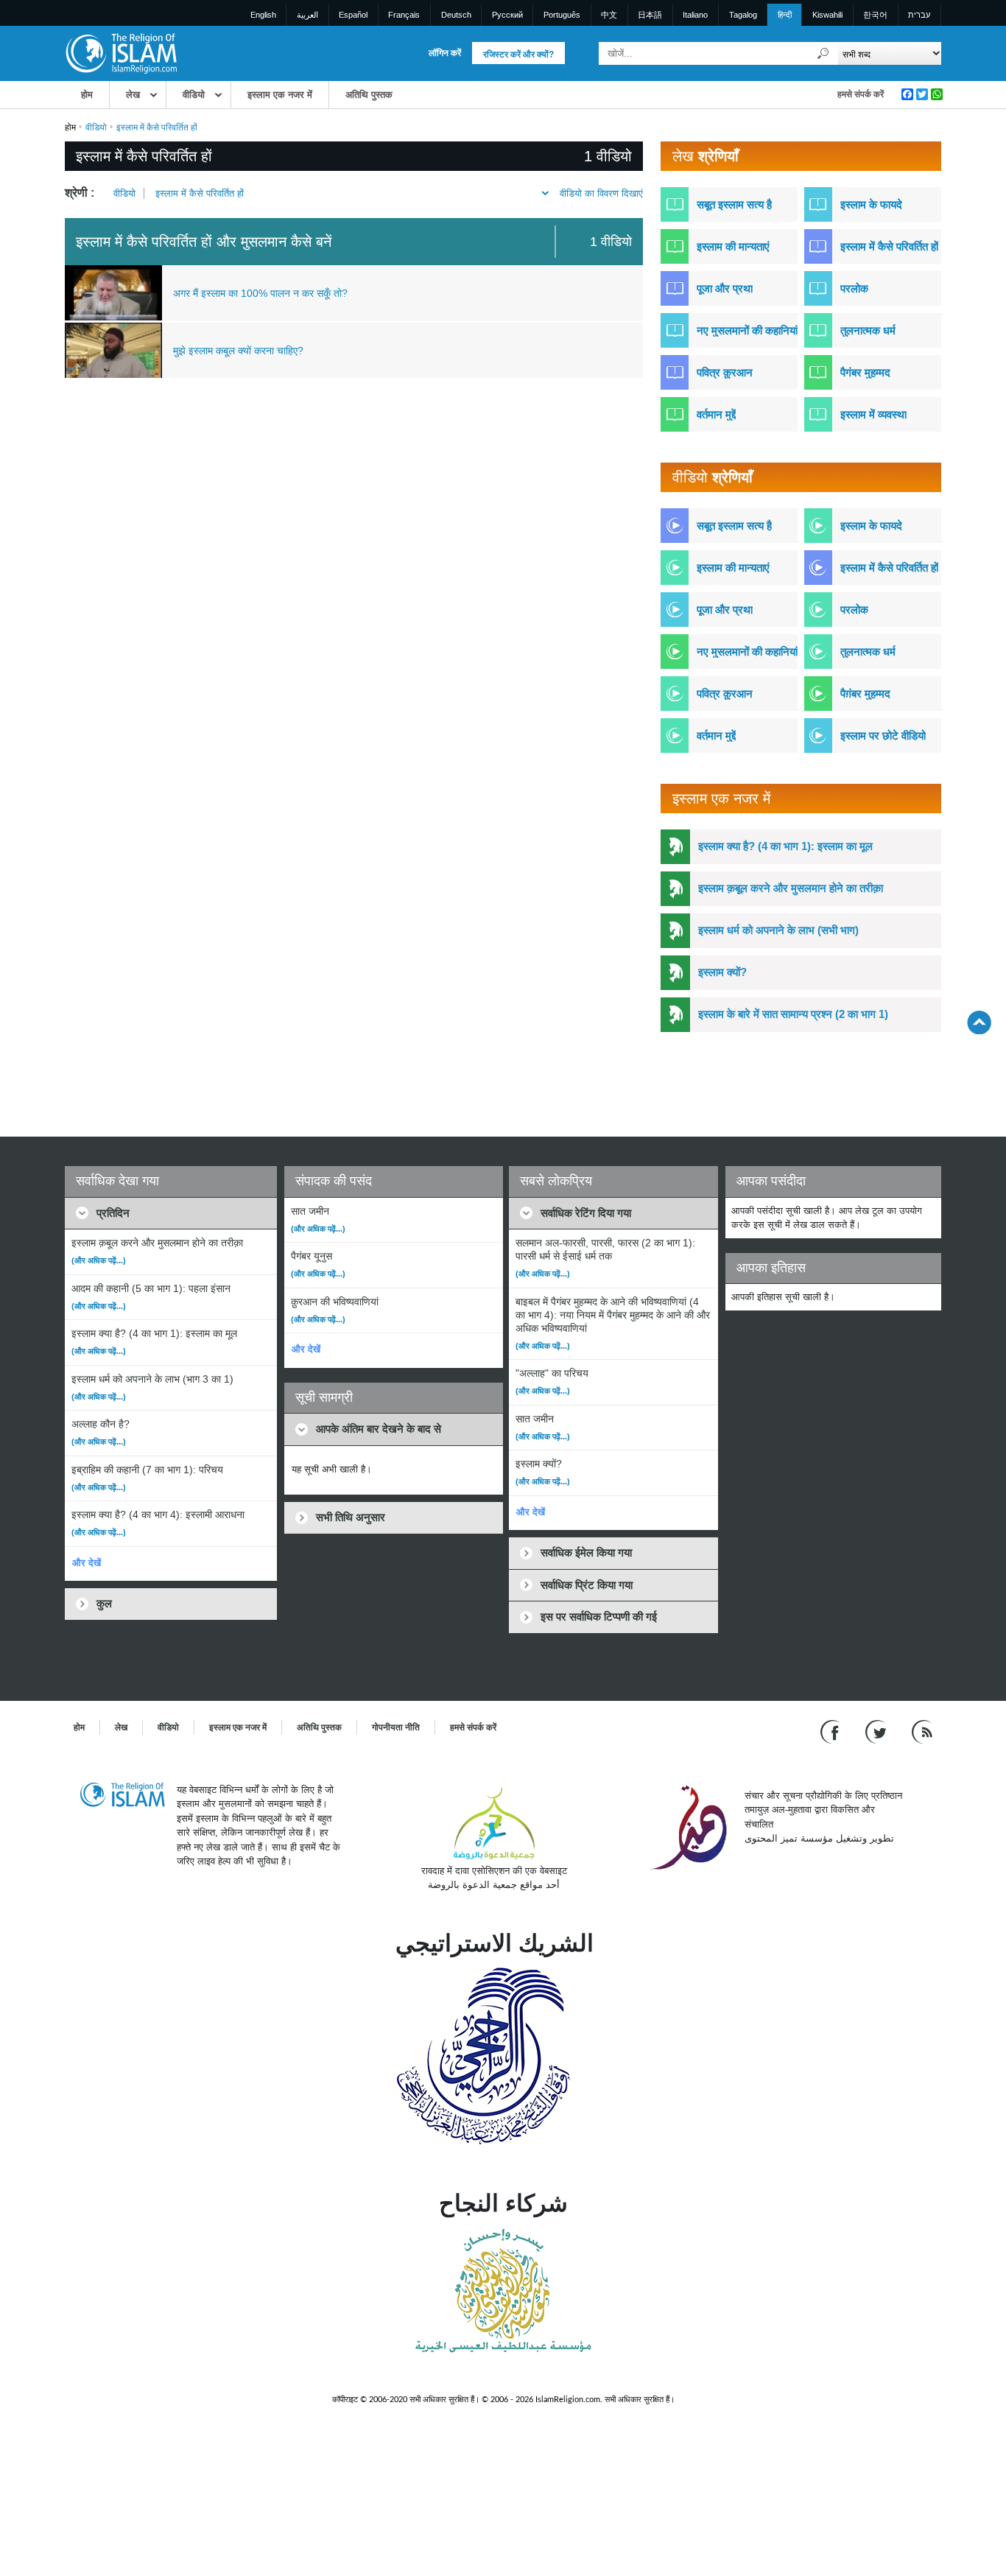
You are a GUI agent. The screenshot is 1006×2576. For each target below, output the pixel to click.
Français (404, 15)
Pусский (507, 15)
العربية (307, 15)
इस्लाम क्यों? (722, 972)
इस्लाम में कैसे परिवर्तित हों (200, 193)
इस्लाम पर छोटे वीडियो (883, 736)
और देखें (87, 1563)
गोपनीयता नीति (396, 1727)
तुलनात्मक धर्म (868, 330)
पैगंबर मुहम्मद (865, 372)
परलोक (854, 288)
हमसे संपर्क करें (861, 94)
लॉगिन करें (445, 53)
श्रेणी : (80, 193)
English (263, 15)
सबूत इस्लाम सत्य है (734, 204)
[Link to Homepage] (121, 53)
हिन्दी (785, 15)
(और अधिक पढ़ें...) (99, 1260)
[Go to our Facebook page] (832, 1731)
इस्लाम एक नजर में (280, 95)
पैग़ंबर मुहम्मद (865, 694)
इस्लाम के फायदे (871, 204)
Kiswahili (827, 15)
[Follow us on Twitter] (877, 1731)
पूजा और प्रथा (725, 288)
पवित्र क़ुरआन (725, 372)
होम (87, 95)
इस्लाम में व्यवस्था (873, 414)
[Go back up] (979, 1022)
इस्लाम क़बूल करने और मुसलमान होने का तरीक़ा (791, 888)
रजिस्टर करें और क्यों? (518, 55)
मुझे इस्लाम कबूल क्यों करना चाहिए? (238, 351)
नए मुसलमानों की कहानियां (747, 330)
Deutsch (456, 15)
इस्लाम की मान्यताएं (733, 246)
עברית (919, 15)
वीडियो (194, 95)
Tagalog (743, 15)
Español (353, 15)
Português (562, 15)
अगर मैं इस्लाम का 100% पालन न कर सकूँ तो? (260, 293)
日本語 (650, 15)
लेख (133, 95)
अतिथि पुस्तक (369, 95)
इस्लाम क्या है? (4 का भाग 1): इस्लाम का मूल (785, 846)
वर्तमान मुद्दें (716, 414)
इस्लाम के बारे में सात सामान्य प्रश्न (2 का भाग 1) (793, 1014)
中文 (609, 15)
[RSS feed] (922, 1731)
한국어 (875, 15)
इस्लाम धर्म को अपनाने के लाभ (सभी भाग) (778, 930)
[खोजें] (823, 53)
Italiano (695, 15)
